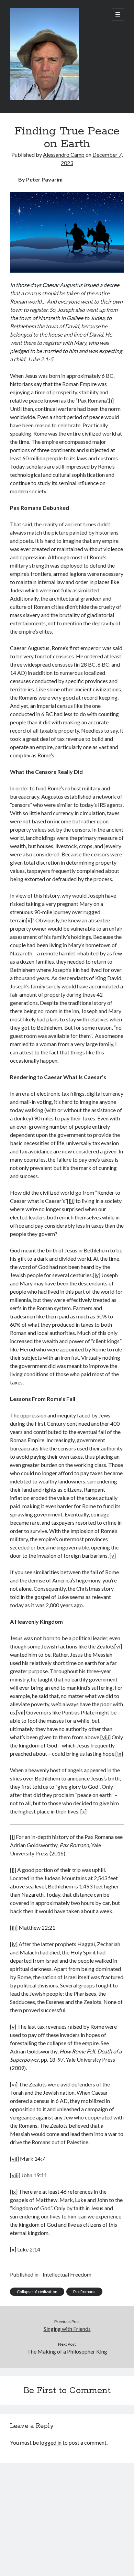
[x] (13, 2249)
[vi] (118, 1646)
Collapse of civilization (37, 2292)
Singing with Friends (67, 2329)
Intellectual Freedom (67, 2274)
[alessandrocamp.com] (44, 98)
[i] (111, 400)
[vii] (21, 1712)
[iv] (97, 1275)
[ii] (29, 920)
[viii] (105, 1737)
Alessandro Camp (64, 155)
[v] (113, 1555)
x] (84, 1811)
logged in (51, 2442)
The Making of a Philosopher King (67, 2351)
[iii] (71, 1201)
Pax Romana (84, 2292)
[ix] (119, 1753)
